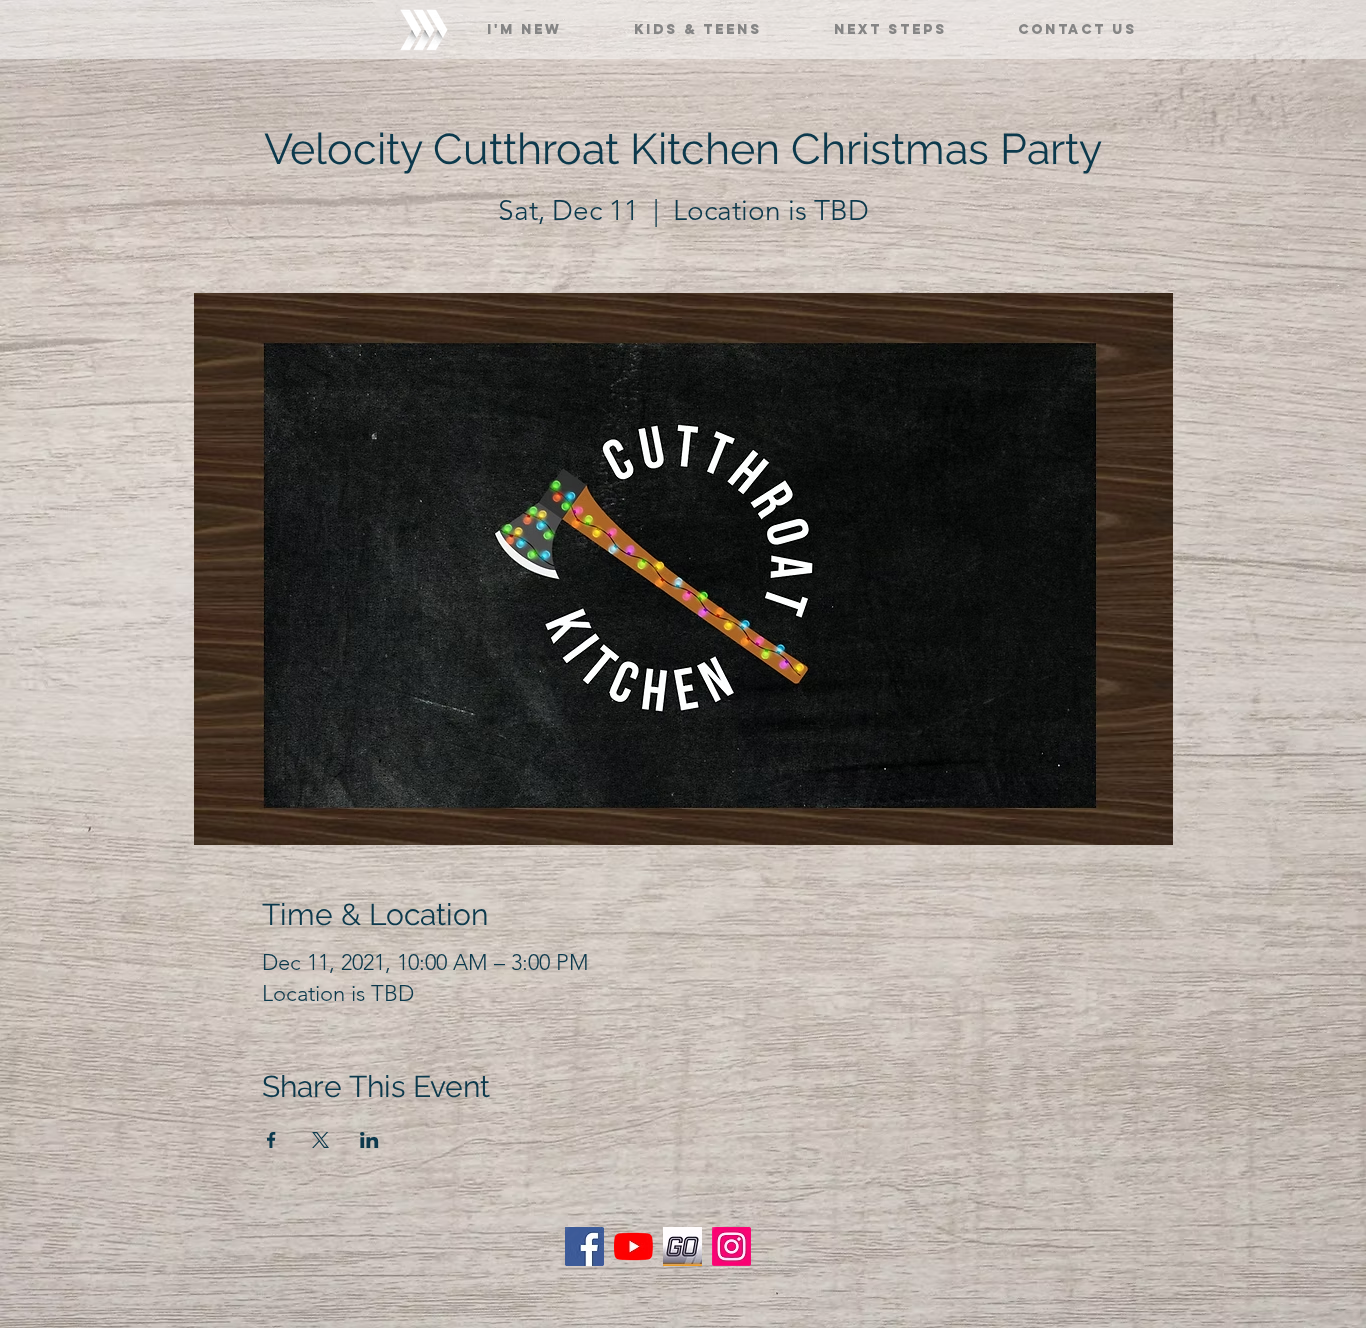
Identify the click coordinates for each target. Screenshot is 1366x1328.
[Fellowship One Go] (682, 1246)
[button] (524, 20)
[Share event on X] (320, 1140)
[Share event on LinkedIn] (369, 1140)
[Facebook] (584, 1246)
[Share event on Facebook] (271, 1140)
